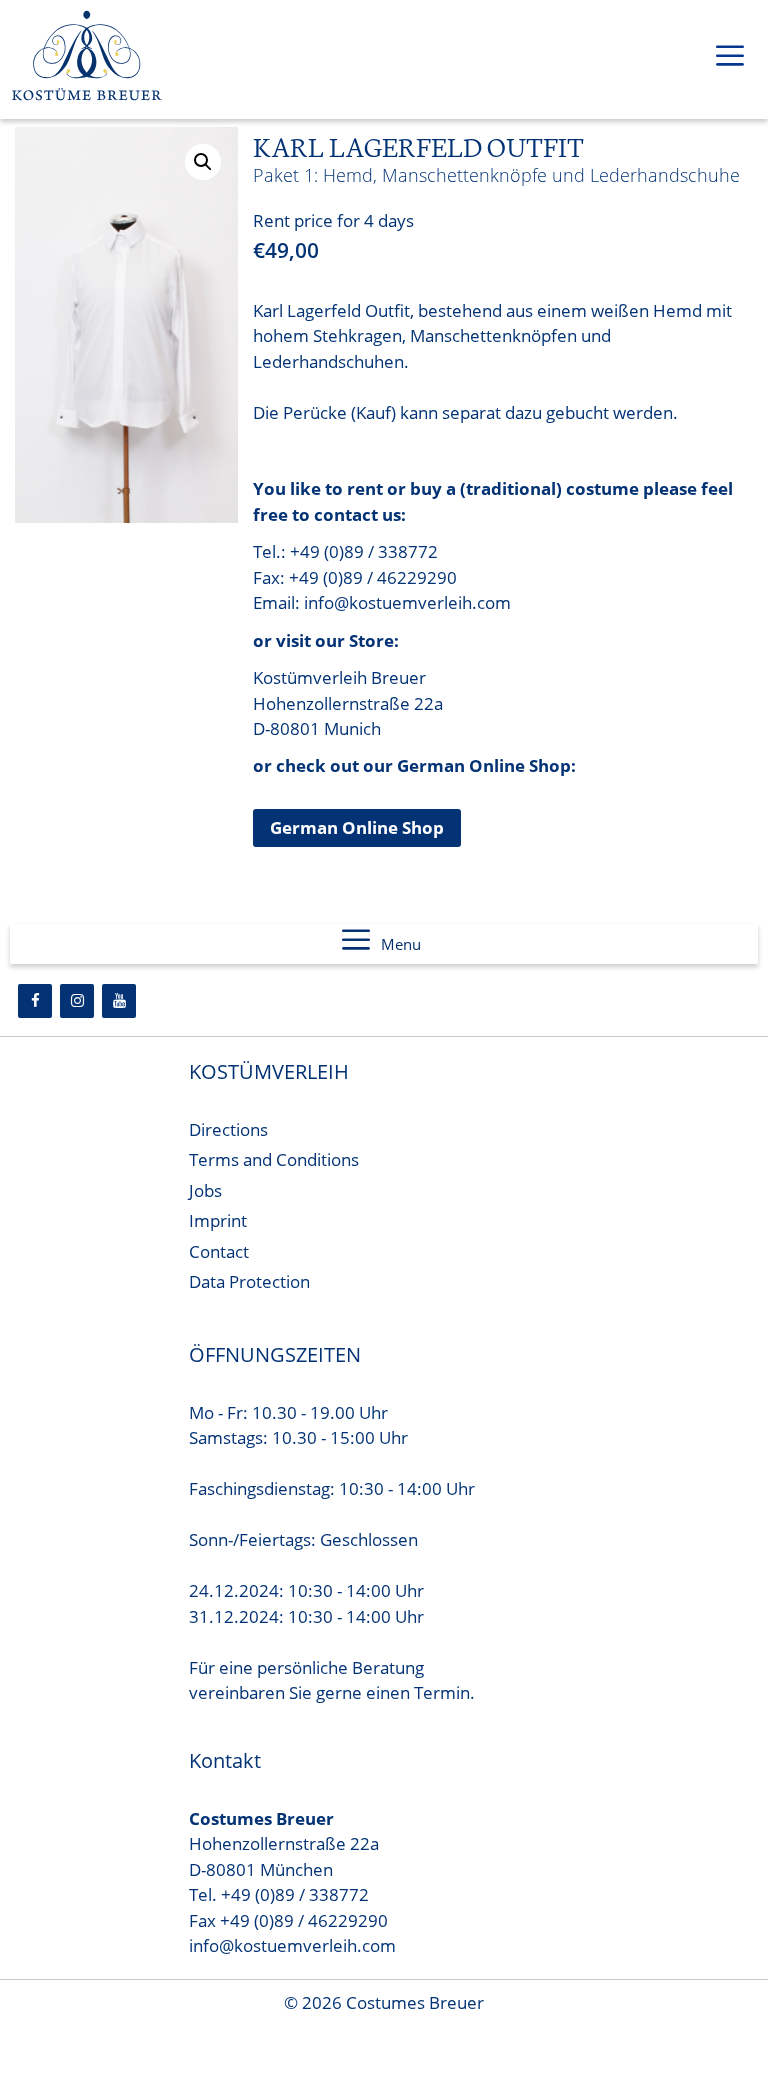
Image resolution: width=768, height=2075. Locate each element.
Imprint (218, 1220)
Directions (228, 1129)
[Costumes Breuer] (87, 59)
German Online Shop (357, 827)
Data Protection (249, 1281)
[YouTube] (119, 1001)
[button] (203, 162)
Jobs (205, 1190)
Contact (219, 1251)
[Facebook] (35, 1001)
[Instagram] (77, 1001)
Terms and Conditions (274, 1159)
